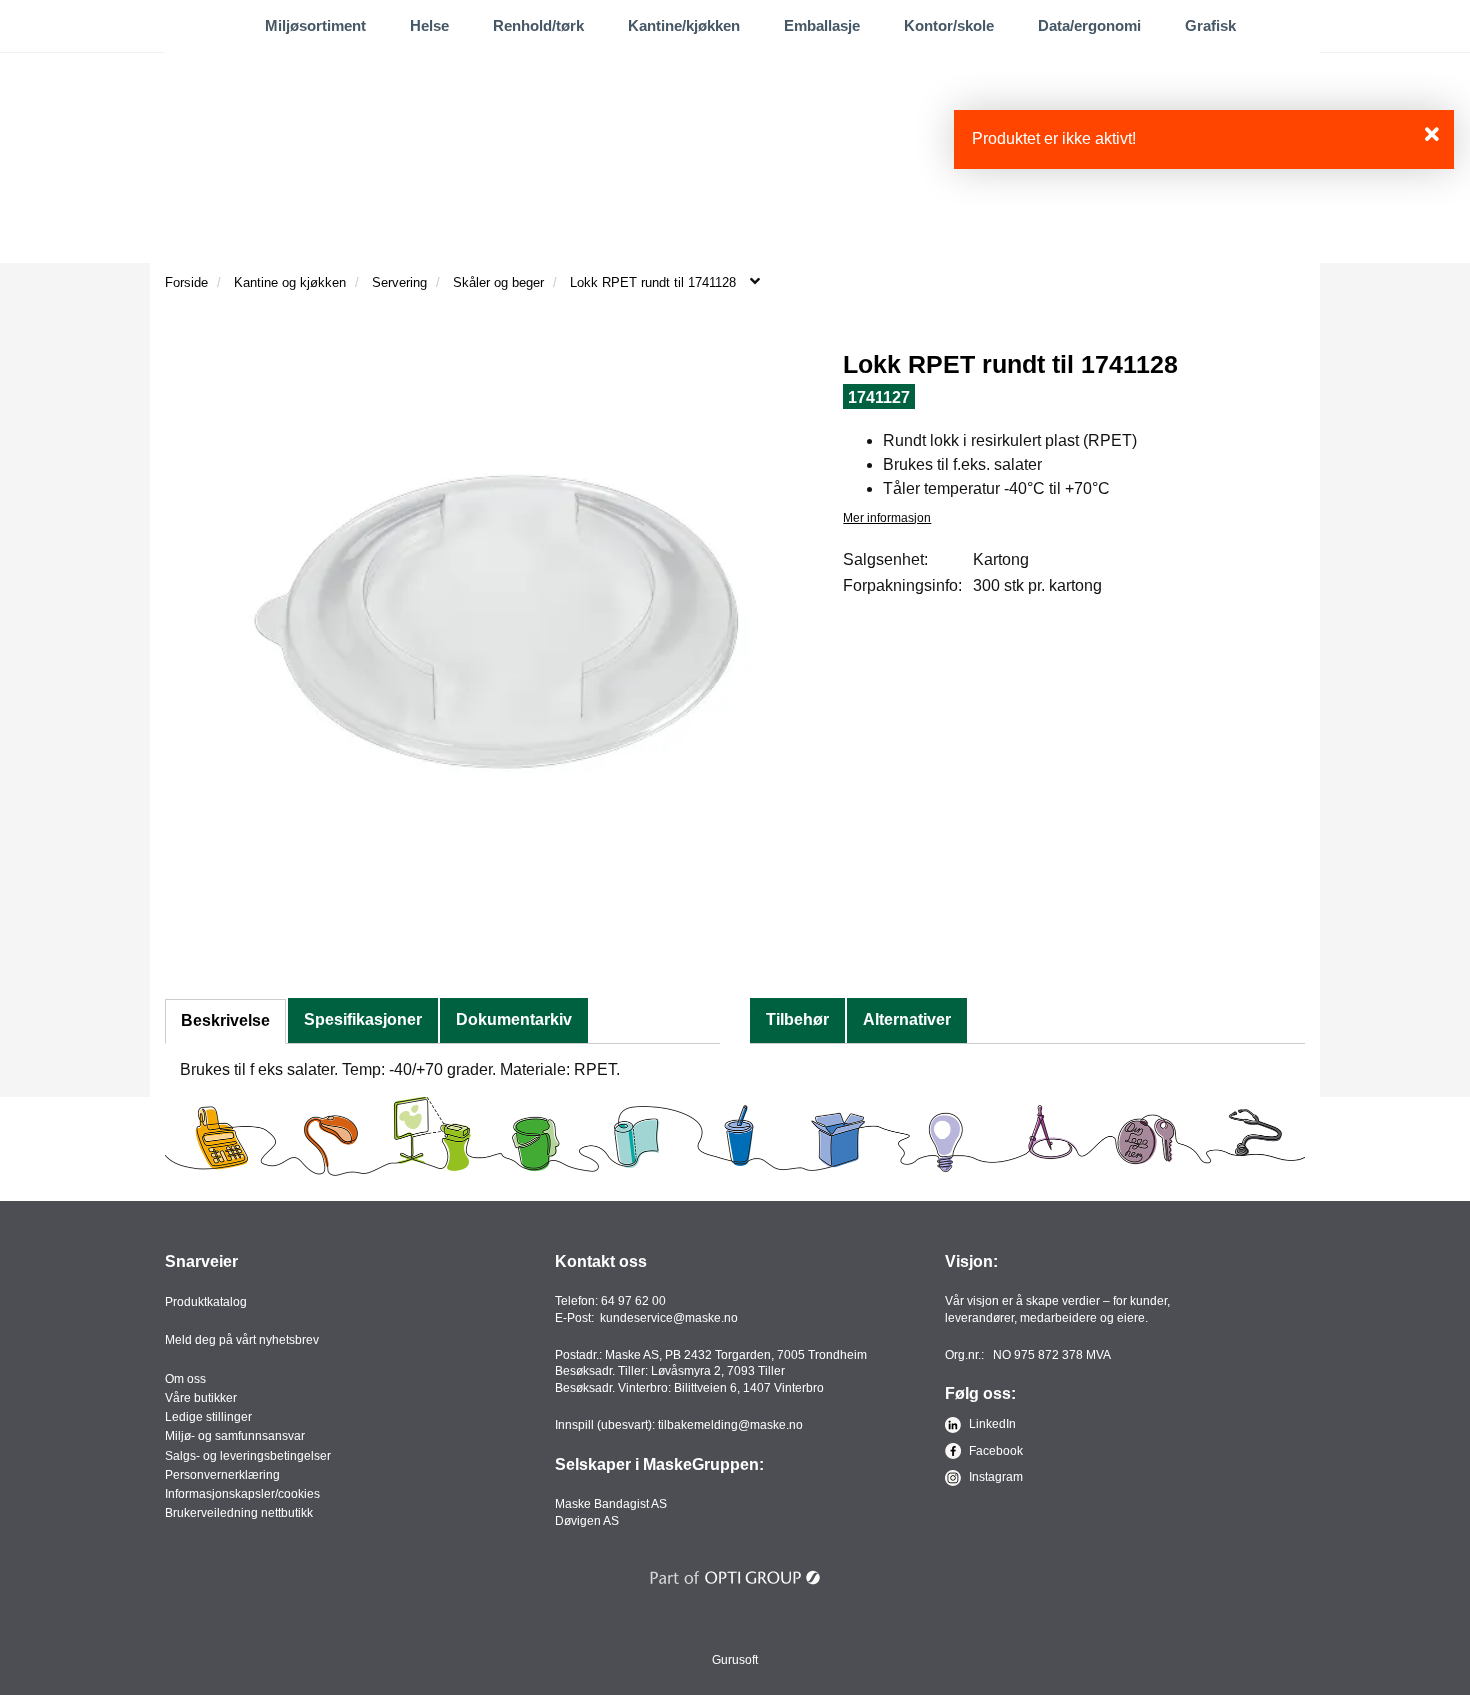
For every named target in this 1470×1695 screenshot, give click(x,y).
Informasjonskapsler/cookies (242, 1494)
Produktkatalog (206, 1302)
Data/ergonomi (1089, 25)
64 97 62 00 (633, 1301)
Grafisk (1210, 25)
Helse (429, 25)
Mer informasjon (887, 518)
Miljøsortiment (315, 25)
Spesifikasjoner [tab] (363, 1019)
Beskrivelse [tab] (225, 1020)
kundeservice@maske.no (669, 1318)
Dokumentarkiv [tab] (514, 1019)
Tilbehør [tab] (797, 1019)
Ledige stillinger (208, 1417)
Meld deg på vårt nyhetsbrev (242, 1340)
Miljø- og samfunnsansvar (235, 1436)
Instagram (994, 1477)
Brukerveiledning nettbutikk (239, 1513)
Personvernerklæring (222, 1475)
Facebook (994, 1451)
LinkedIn (991, 1424)
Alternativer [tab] (907, 1019)
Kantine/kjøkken (684, 25)
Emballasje (822, 25)
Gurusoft (735, 1660)
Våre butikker (201, 1398)
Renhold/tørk (538, 25)
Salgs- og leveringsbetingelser (248, 1456)
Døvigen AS (587, 1521)
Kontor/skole (949, 25)
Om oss (185, 1379)
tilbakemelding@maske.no (730, 1425)
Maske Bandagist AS (611, 1504)
